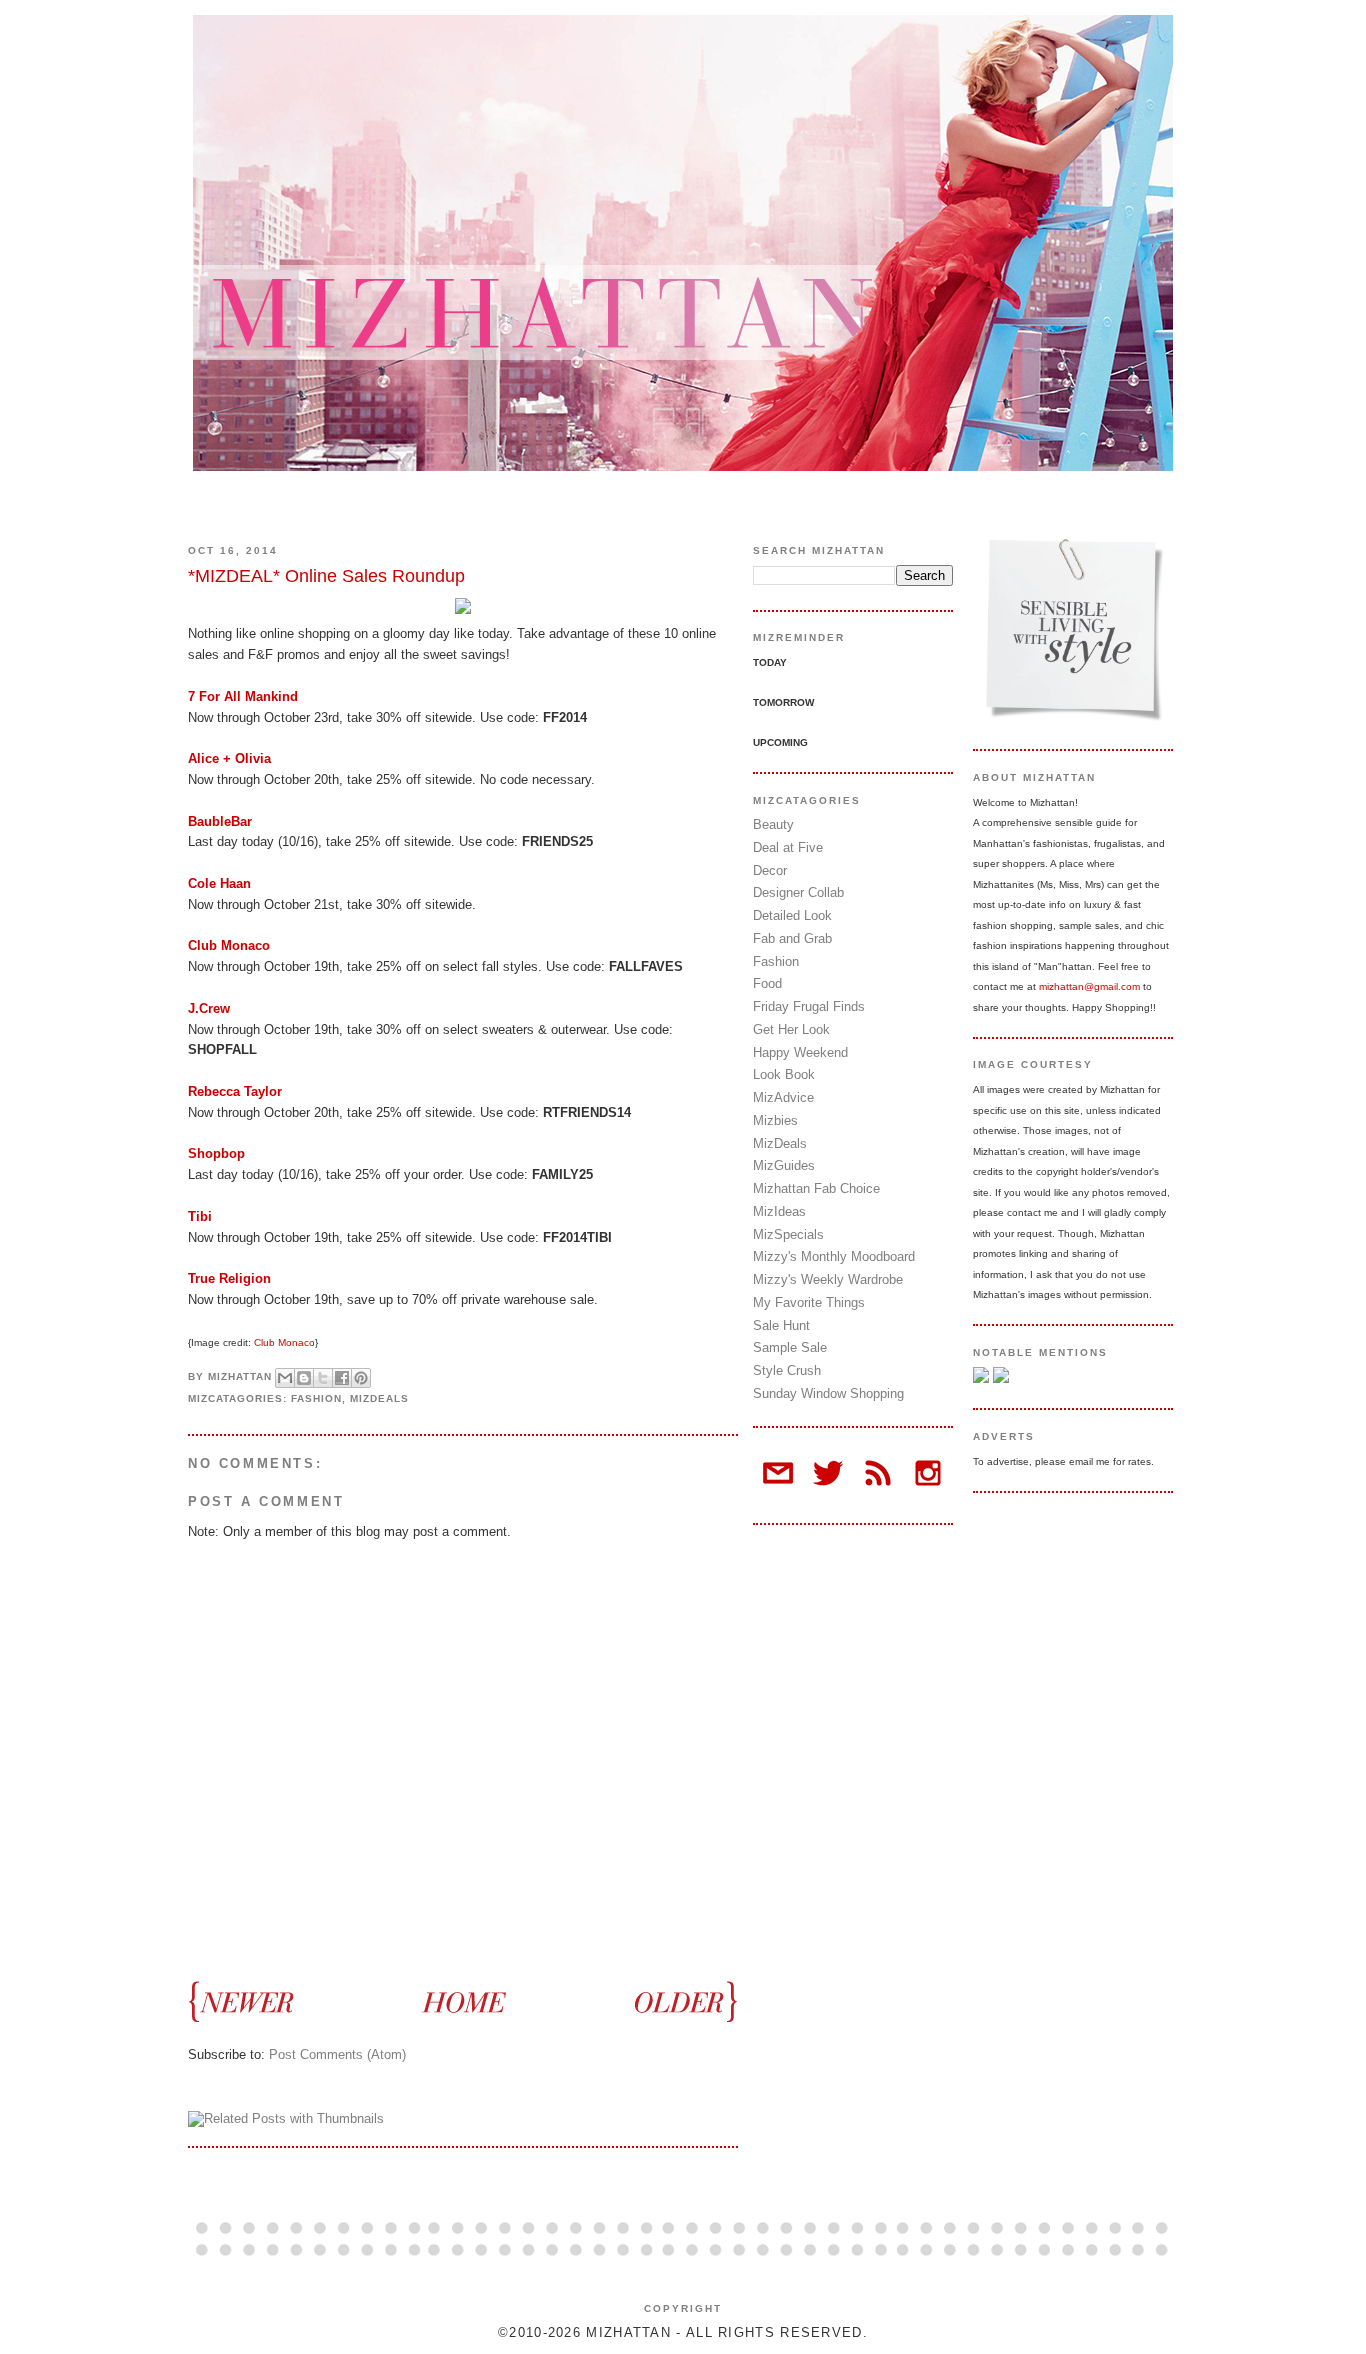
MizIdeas (779, 1211)
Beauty (773, 824)
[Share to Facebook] (342, 1378)
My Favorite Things (809, 1302)
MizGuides (784, 1165)
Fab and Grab (792, 938)
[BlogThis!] (304, 1378)
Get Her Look (791, 1029)
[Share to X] (323, 1378)
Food (767, 983)
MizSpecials (788, 1234)
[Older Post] (675, 2000)
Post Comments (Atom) (337, 2054)
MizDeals (379, 1398)
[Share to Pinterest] (361, 1378)
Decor (770, 870)
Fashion (316, 1398)
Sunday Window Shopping (828, 1393)
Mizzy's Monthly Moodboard (834, 1256)
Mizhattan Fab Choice (816, 1188)
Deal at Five (788, 847)
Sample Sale (790, 1347)
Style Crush (787, 1370)
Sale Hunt (781, 1325)
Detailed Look (792, 915)
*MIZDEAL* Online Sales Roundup (326, 576)
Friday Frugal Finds (809, 1006)
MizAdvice (783, 1097)
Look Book (784, 1074)
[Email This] (285, 1378)
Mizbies (775, 1120)
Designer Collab (798, 892)
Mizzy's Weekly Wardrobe (828, 1279)
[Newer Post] (250, 2000)
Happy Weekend (800, 1052)
